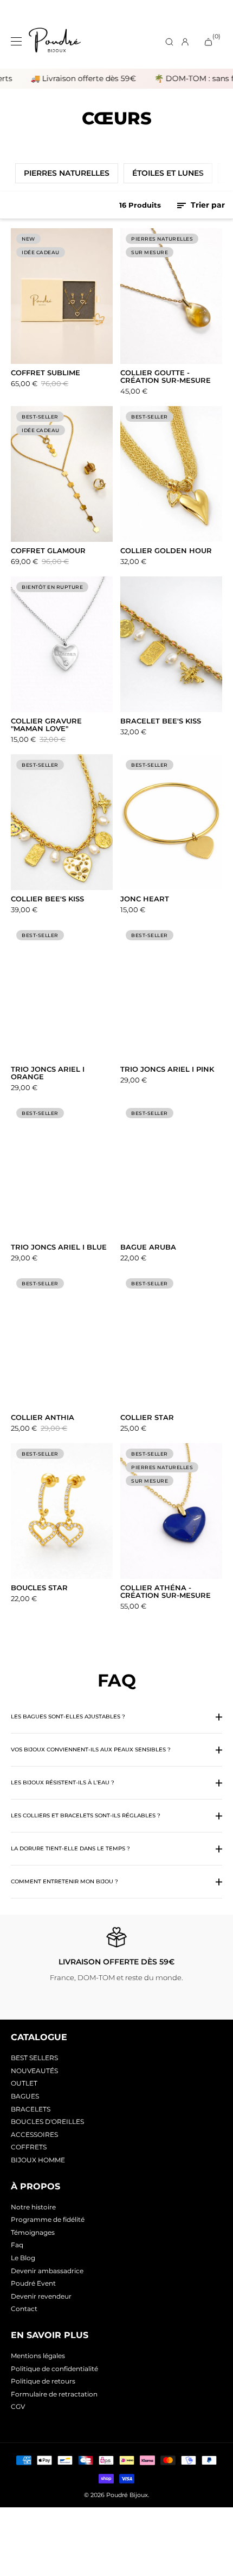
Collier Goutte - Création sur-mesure (166, 377)
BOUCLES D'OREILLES (47, 2122)
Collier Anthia (43, 1418)
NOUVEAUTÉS (34, 2071)
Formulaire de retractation (54, 2394)
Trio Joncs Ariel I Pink (167, 1070)
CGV (18, 2406)
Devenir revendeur (41, 2296)
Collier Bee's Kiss (47, 899)
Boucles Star (39, 1588)
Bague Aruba (148, 1247)
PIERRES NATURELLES (67, 173)
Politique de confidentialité (54, 2369)
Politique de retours (43, 2381)
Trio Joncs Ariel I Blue (59, 1247)
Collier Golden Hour (166, 551)
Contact (24, 2309)
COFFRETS (29, 2147)
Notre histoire (33, 2207)
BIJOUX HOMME (38, 2160)
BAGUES (25, 2096)
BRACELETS (31, 2109)
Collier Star (147, 1418)
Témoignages (33, 2232)
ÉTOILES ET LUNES (168, 173)
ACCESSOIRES (34, 2135)
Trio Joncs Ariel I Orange (48, 1073)
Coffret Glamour (48, 551)
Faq (17, 2245)
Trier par (207, 205)
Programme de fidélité (48, 2219)
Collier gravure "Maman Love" (46, 725)
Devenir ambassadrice (47, 2271)
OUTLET (24, 2083)
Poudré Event (33, 2283)
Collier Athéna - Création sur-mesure (166, 1592)
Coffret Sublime (46, 373)
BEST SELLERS (34, 2058)
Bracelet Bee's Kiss (161, 721)
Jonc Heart (145, 899)
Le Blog (23, 2258)
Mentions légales (38, 2356)
